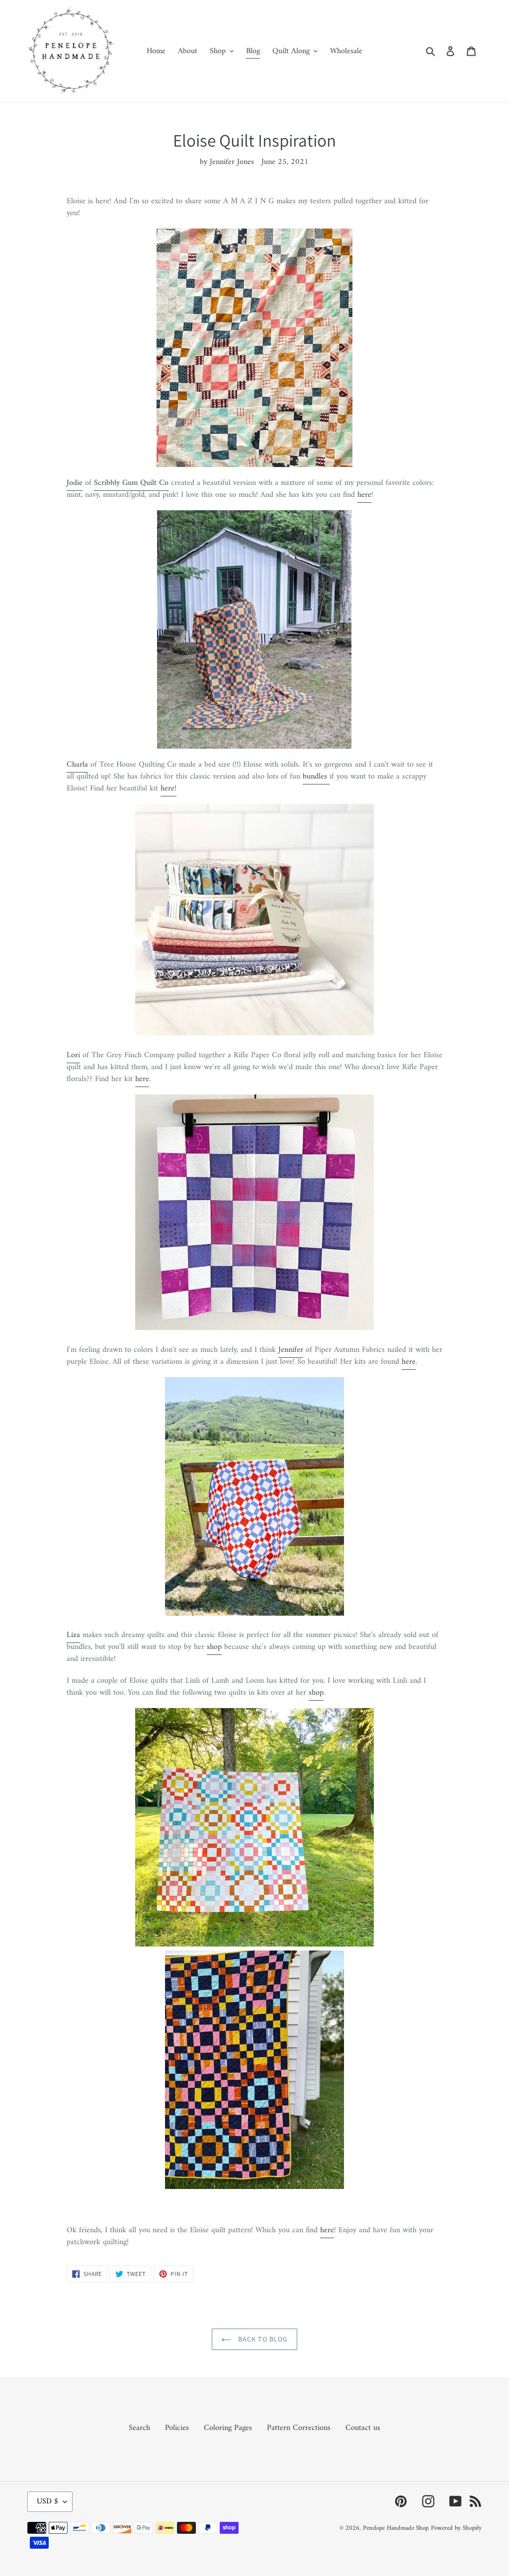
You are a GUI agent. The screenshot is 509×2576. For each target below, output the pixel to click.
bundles (315, 777)
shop (214, 1647)
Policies (177, 2428)
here (364, 495)
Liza (73, 1635)
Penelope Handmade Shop (396, 2528)
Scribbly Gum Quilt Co (131, 483)
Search (139, 2428)
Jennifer (291, 1350)
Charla (77, 765)
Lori (73, 1055)
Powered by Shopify (456, 2528)
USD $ (47, 2501)
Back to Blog (262, 2339)
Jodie (75, 483)
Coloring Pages (228, 2428)
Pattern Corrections (299, 2428)
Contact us (363, 2428)
